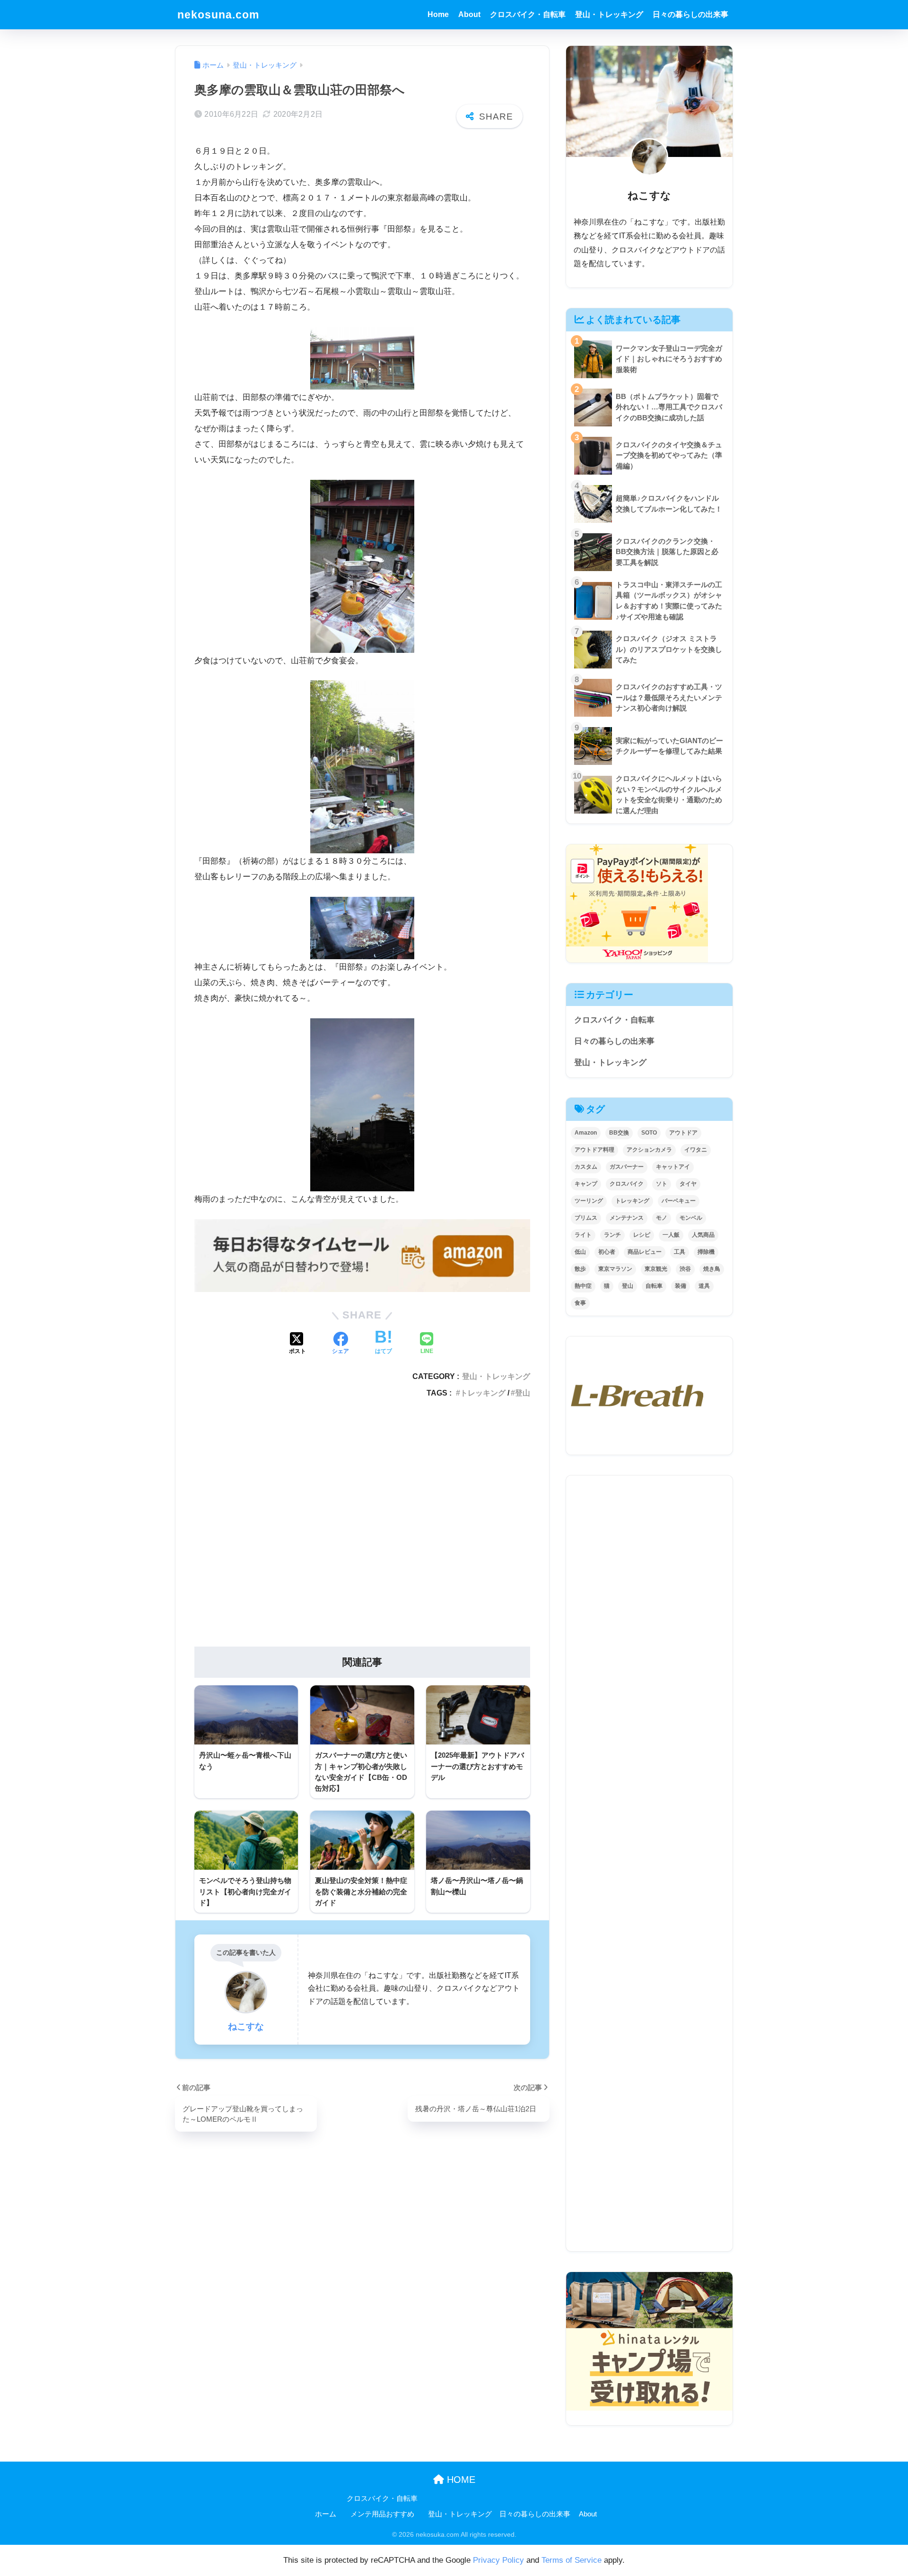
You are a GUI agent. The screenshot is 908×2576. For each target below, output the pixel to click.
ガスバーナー (627, 1167)
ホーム (326, 2514)
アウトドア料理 (594, 1150)
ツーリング (589, 1201)
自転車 (654, 1286)
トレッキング (483, 1393)
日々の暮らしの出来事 (690, 14)
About (469, 14)
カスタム (586, 1167)
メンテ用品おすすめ (382, 2514)
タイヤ (688, 1184)
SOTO (649, 1133)
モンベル (691, 1218)
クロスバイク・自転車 (528, 14)
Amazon (586, 1133)
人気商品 (703, 1235)
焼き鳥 (712, 1269)
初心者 (607, 1252)
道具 (704, 1286)
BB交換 (619, 1133)
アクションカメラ (649, 1150)
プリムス (586, 1218)
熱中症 (583, 1286)
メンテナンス (627, 1218)
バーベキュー (679, 1201)
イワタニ (696, 1150)
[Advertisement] (362, 1526)
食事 (580, 1303)
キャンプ (586, 1184)
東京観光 (656, 1269)
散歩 (580, 1269)
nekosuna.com (218, 15)
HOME (460, 2480)
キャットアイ (673, 1167)
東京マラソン (615, 1269)
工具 (680, 1252)
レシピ (642, 1235)
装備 (681, 1286)
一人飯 (671, 1235)
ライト (583, 1235)
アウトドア (683, 1133)
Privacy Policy (498, 2560)
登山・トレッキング (609, 14)
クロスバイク (627, 1184)
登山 (523, 1393)
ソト (662, 1184)
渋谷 (685, 1269)
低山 (580, 1252)
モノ (662, 1218)
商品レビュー (645, 1252)
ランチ (612, 1235)
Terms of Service (572, 2560)
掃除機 (706, 1252)
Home (438, 14)
